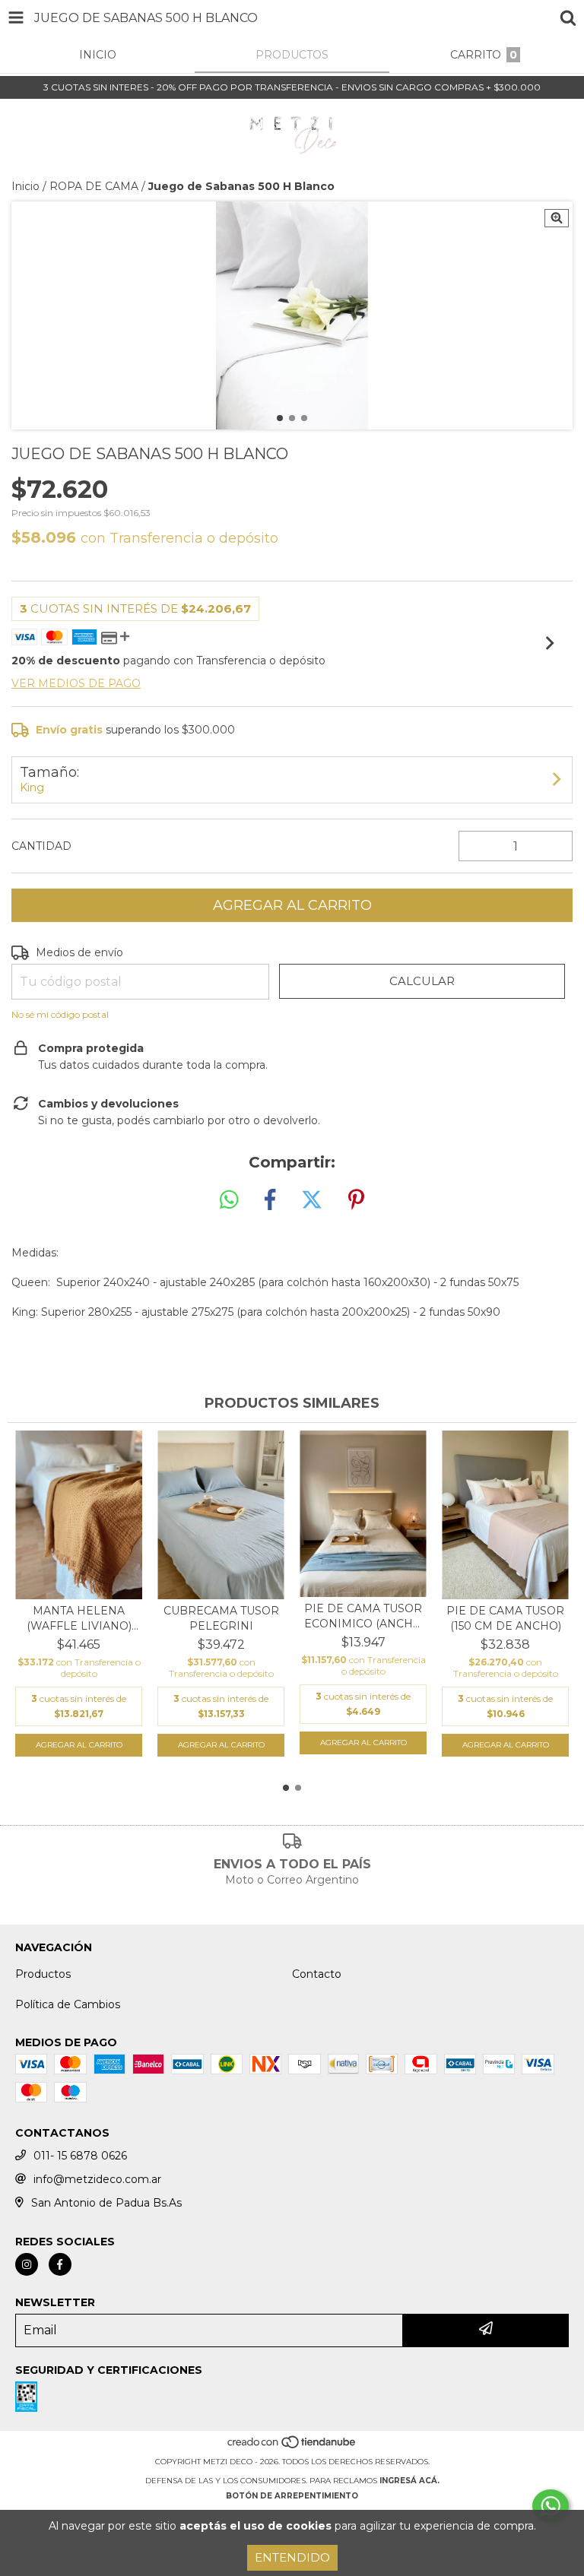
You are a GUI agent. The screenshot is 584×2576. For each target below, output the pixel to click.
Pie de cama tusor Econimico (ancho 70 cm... (363, 1616)
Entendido (292, 2557)
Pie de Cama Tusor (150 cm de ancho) (505, 1618)
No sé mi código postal (60, 1014)
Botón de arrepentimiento (292, 2496)
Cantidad (41, 846)
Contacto (317, 1974)
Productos (43, 1974)
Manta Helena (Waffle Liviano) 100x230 (79, 1619)
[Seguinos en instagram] (27, 2264)
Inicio (25, 186)
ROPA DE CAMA (94, 186)
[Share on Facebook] (270, 1200)
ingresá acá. (409, 2481)
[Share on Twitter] (312, 1200)
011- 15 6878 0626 (80, 2156)
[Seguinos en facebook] (60, 2264)
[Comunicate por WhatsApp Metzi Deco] (551, 2506)
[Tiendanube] (292, 2446)
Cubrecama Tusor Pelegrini (221, 1618)
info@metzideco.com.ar (97, 2179)
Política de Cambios (68, 2004)
